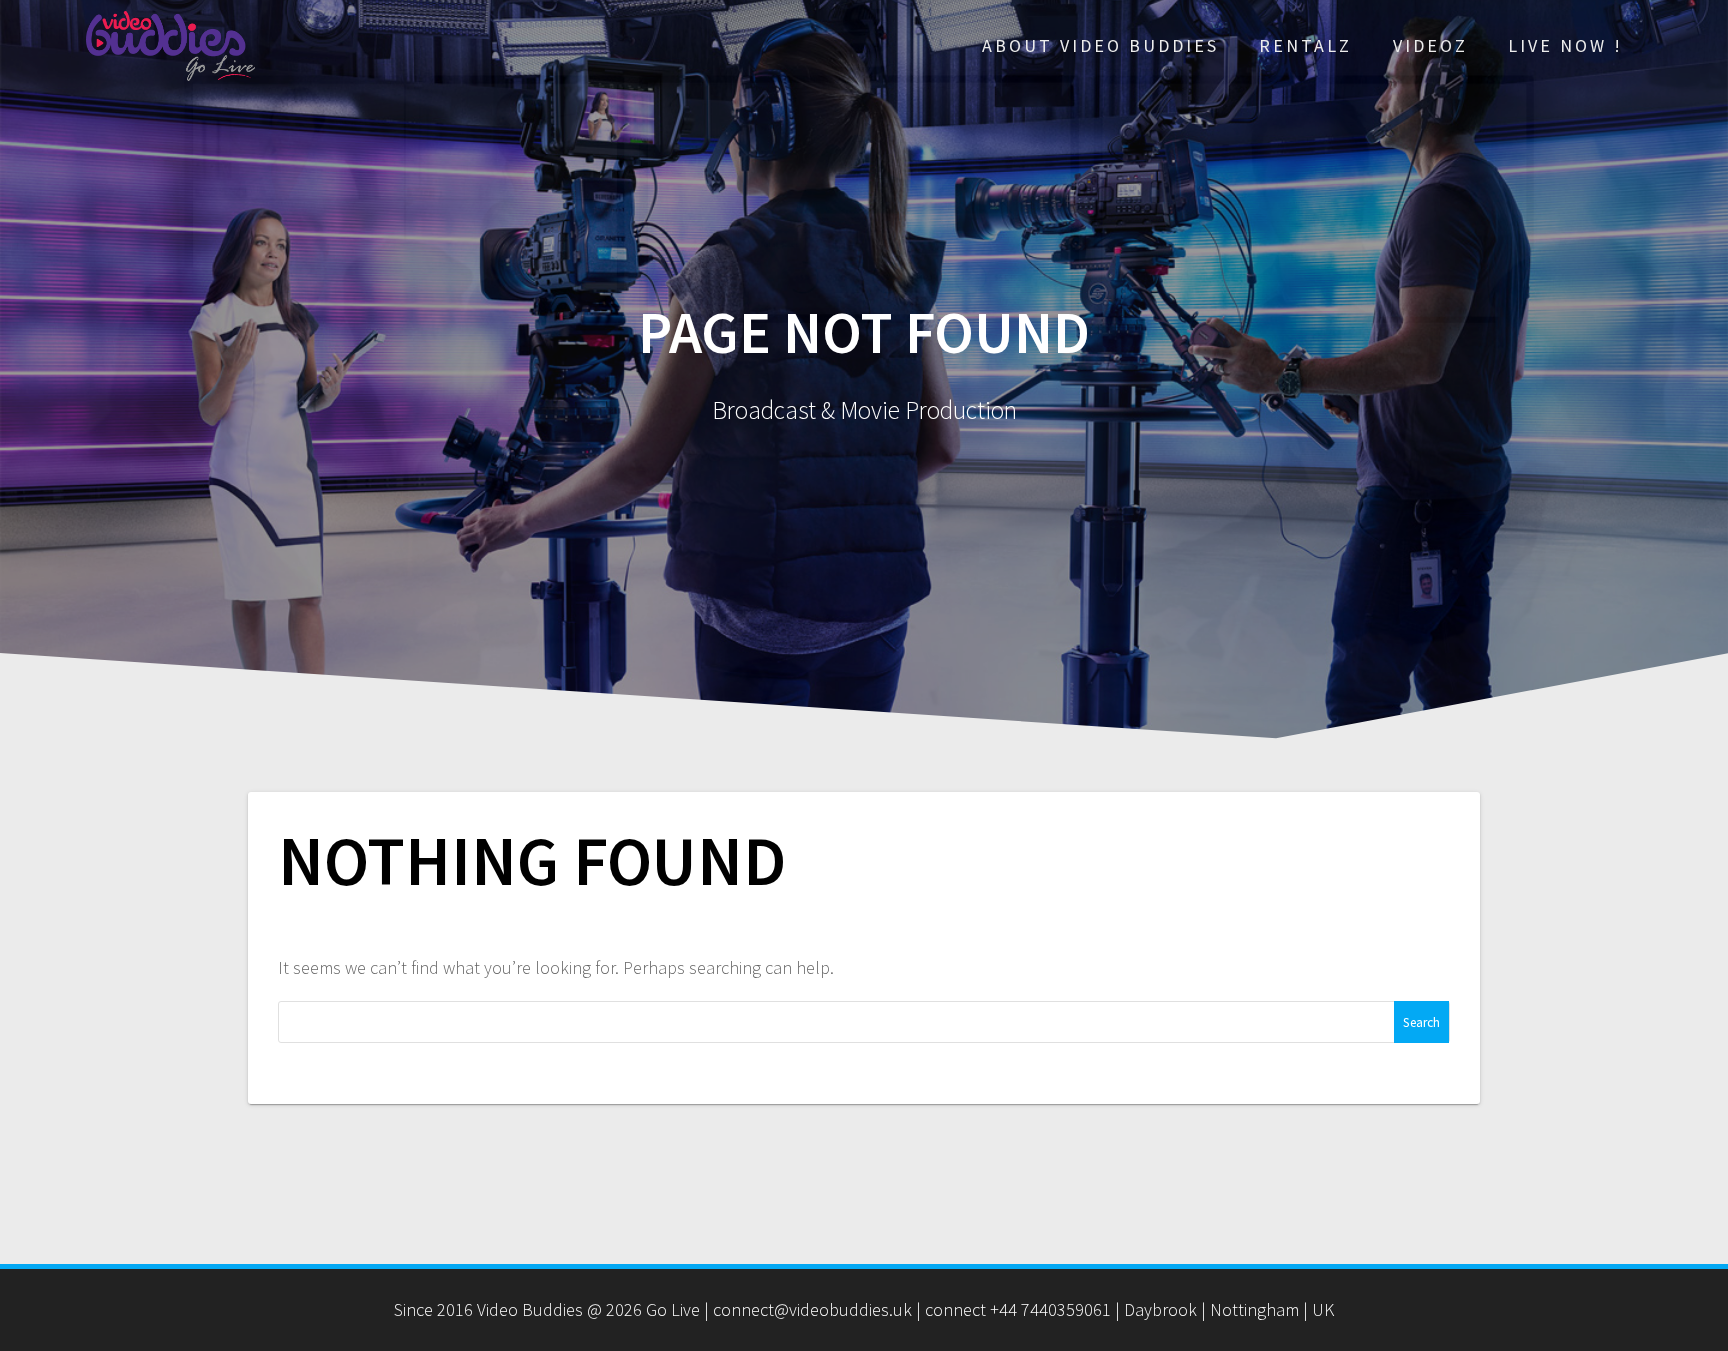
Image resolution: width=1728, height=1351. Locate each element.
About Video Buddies (1100, 45)
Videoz (1430, 45)
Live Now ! (1565, 45)
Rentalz (1305, 45)
